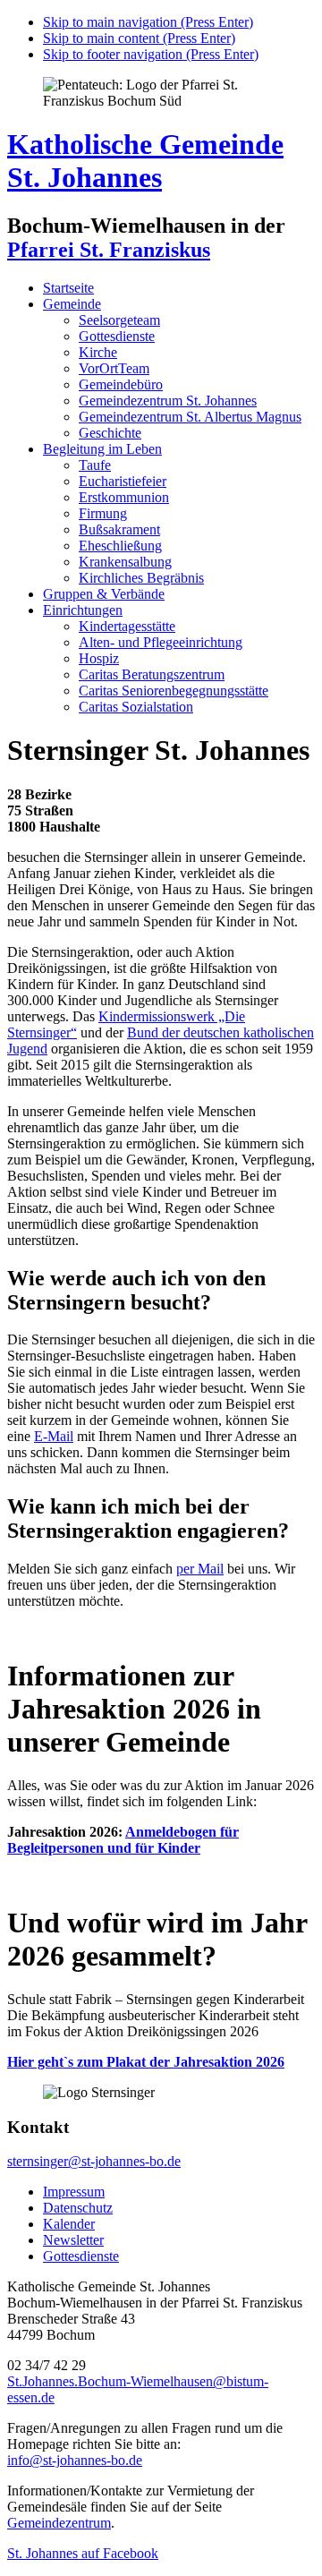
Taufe (95, 465)
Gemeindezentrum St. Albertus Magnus (190, 417)
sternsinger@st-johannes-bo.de (94, 2161)
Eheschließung (120, 546)
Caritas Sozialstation (136, 707)
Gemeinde (72, 304)
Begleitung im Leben (102, 449)
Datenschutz (78, 2208)
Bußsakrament (119, 529)
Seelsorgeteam (119, 320)
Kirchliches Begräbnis (141, 578)
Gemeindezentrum (59, 2523)
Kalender (69, 2224)
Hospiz (99, 658)
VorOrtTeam (114, 368)
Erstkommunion (124, 497)
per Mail (200, 1569)
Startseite (68, 288)
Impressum (74, 2192)
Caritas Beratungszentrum (152, 674)
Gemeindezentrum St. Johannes (168, 401)
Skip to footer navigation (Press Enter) (151, 54)
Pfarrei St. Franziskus (109, 250)
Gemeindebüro (121, 384)
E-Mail (54, 1436)
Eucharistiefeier (123, 481)
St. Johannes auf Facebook (83, 2553)
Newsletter (73, 2240)
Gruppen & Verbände (104, 594)
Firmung (103, 513)
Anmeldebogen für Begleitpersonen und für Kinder (123, 1840)
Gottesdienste (117, 336)
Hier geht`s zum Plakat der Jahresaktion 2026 (146, 2062)
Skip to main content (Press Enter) (139, 38)
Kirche (98, 352)
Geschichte (110, 433)
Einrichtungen (83, 610)
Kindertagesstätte (127, 626)
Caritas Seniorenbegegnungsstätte (174, 691)
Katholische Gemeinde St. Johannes (145, 161)
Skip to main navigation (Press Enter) (148, 22)
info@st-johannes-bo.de (75, 2460)
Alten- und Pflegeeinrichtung (161, 642)
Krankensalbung (125, 562)
